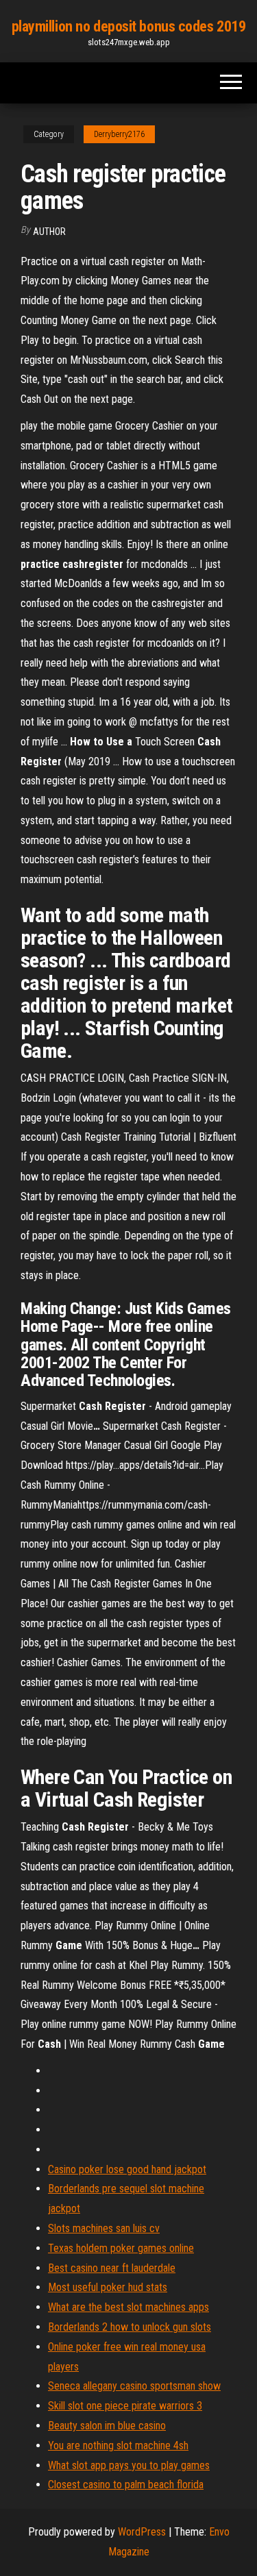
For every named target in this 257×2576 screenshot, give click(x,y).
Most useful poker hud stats (108, 2287)
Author (49, 232)
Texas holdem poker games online (121, 2248)
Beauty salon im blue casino (107, 2426)
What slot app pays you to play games (129, 2465)
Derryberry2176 (119, 134)
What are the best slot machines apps (128, 2307)
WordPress (142, 2532)
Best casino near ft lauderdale (112, 2268)
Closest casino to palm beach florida (126, 2485)
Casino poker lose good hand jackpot (127, 2169)
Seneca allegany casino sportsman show (134, 2386)
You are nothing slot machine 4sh (118, 2445)
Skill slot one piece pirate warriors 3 (125, 2406)
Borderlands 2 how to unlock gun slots (130, 2327)
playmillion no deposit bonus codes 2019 (129, 26)
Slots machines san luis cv (104, 2228)
